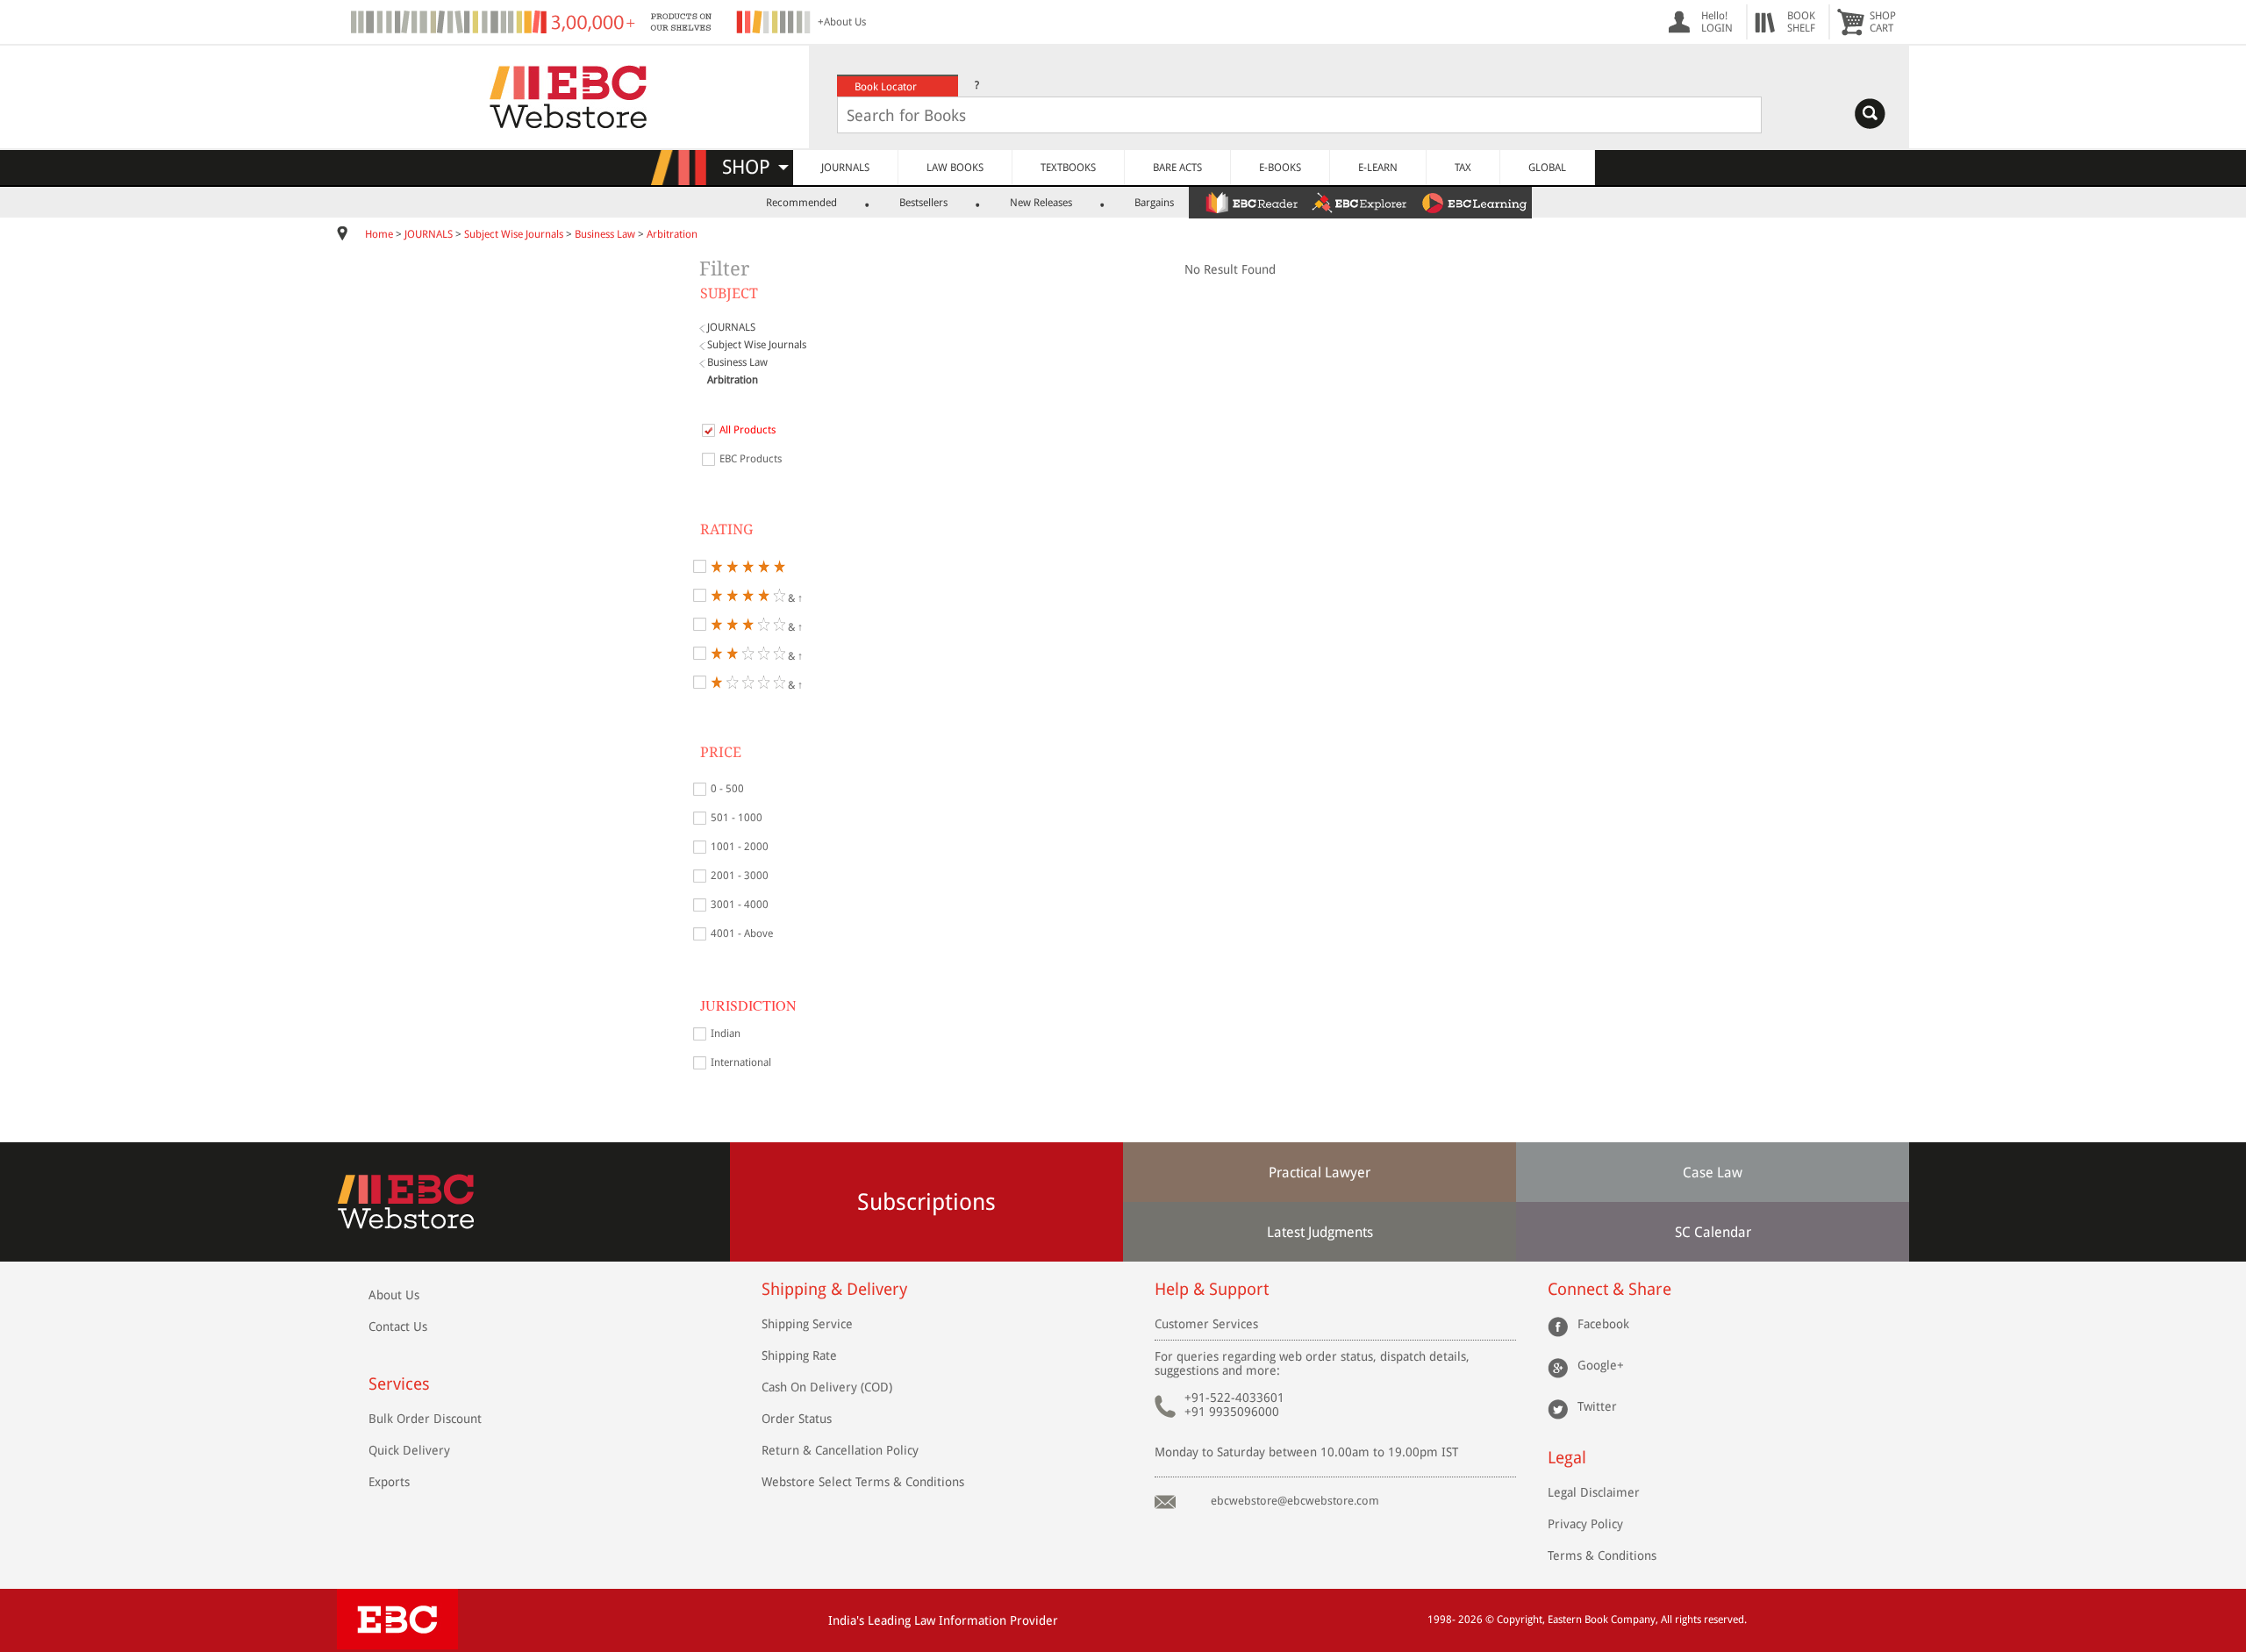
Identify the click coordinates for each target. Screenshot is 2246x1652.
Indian (726, 1033)
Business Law (605, 234)
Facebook (1603, 1324)
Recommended (801, 203)
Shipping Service (807, 1324)
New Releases (1041, 203)
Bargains (1154, 203)
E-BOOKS (1280, 168)
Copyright (1520, 1620)
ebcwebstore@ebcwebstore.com (1295, 1501)
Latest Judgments (1320, 1232)
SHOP (754, 167)
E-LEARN (1378, 168)
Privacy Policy (1585, 1524)
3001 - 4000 (740, 905)
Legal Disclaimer (1594, 1492)
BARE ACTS (1177, 168)
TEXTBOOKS (1068, 168)
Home (379, 234)
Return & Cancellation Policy (840, 1450)
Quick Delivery (409, 1450)
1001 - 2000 (740, 847)
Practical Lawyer (1320, 1173)
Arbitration (672, 234)
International (741, 1062)
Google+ (1601, 1365)
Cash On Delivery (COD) (827, 1387)
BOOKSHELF (1801, 22)
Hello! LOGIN (1717, 22)
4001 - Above (742, 933)
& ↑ (794, 597)
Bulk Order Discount (425, 1419)
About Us (394, 1295)
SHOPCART (1883, 22)
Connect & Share (1609, 1289)
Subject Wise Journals (514, 234)
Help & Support (1212, 1289)
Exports (389, 1482)
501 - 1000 (737, 818)
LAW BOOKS (955, 168)
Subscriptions (926, 1202)
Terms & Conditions (1602, 1555)
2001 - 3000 (740, 876)
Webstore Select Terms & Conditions (863, 1482)
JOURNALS (845, 168)
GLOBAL (1547, 168)
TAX (1463, 168)
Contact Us (398, 1327)
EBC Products (751, 459)
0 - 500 (727, 789)
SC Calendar (1713, 1232)
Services (399, 1384)
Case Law (1713, 1173)
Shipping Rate (799, 1355)
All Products (747, 430)
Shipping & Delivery (834, 1289)
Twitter (1597, 1406)
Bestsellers (923, 203)
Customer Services (1206, 1324)
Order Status (797, 1419)
